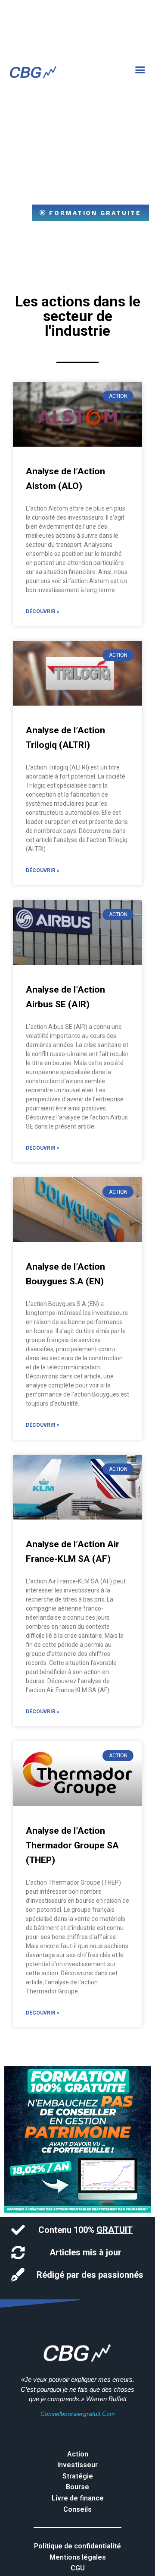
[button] (140, 70)
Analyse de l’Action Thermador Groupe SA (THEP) (72, 1845)
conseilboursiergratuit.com (78, 2414)
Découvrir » (43, 612)
